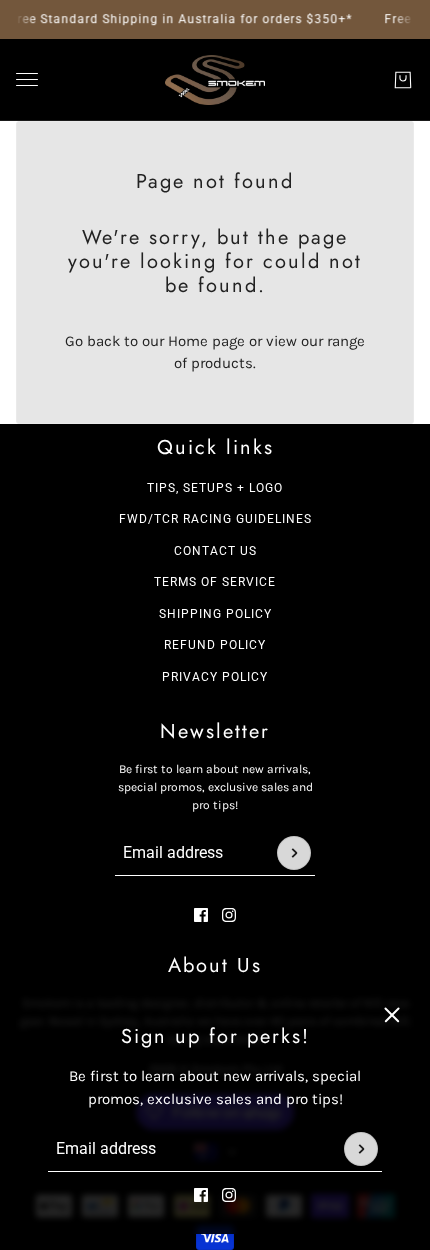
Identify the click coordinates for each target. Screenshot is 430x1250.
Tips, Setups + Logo (215, 488)
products (222, 363)
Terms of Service (215, 582)
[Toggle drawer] (27, 79)
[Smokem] (215, 80)
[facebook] (201, 1195)
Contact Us (215, 551)
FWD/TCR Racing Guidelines (215, 519)
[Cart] (403, 80)
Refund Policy (215, 645)
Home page (206, 341)
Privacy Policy (215, 677)
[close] (392, 1015)
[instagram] (229, 1195)
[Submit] (361, 1149)
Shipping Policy (215, 614)
